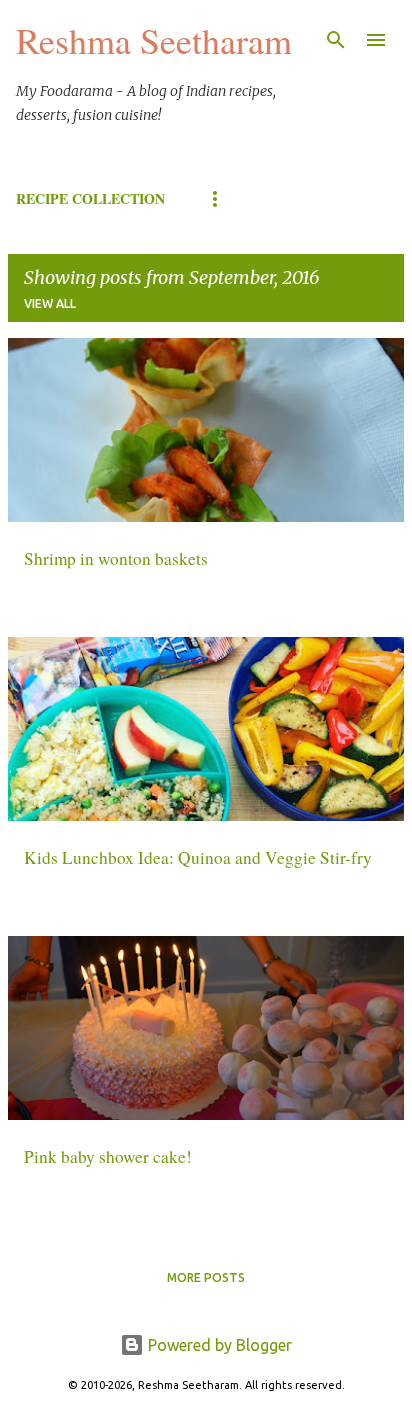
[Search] (336, 40)
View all (50, 303)
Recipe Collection (90, 198)
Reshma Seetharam (154, 40)
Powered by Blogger (218, 1345)
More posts (206, 1277)
